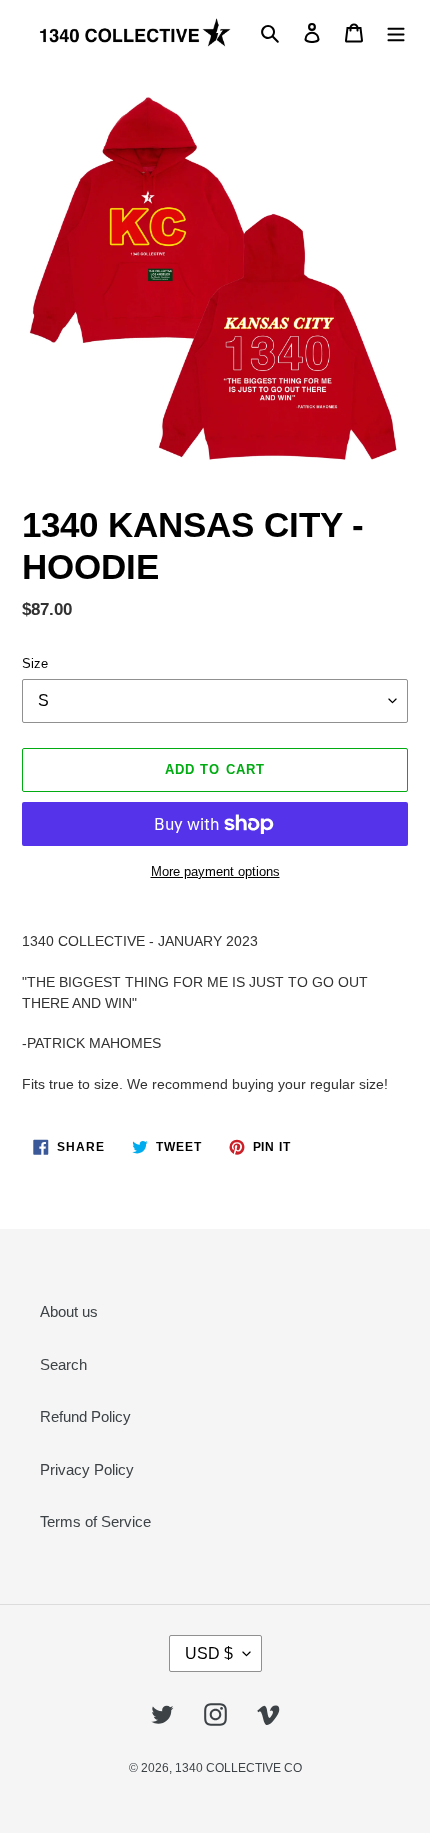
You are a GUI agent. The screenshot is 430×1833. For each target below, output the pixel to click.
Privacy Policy (87, 1469)
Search (63, 1364)
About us (69, 1311)
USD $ (209, 1653)
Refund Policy (85, 1416)
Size (35, 663)
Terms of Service (95, 1521)
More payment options (215, 871)
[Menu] (396, 32)
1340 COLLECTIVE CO (238, 1768)
